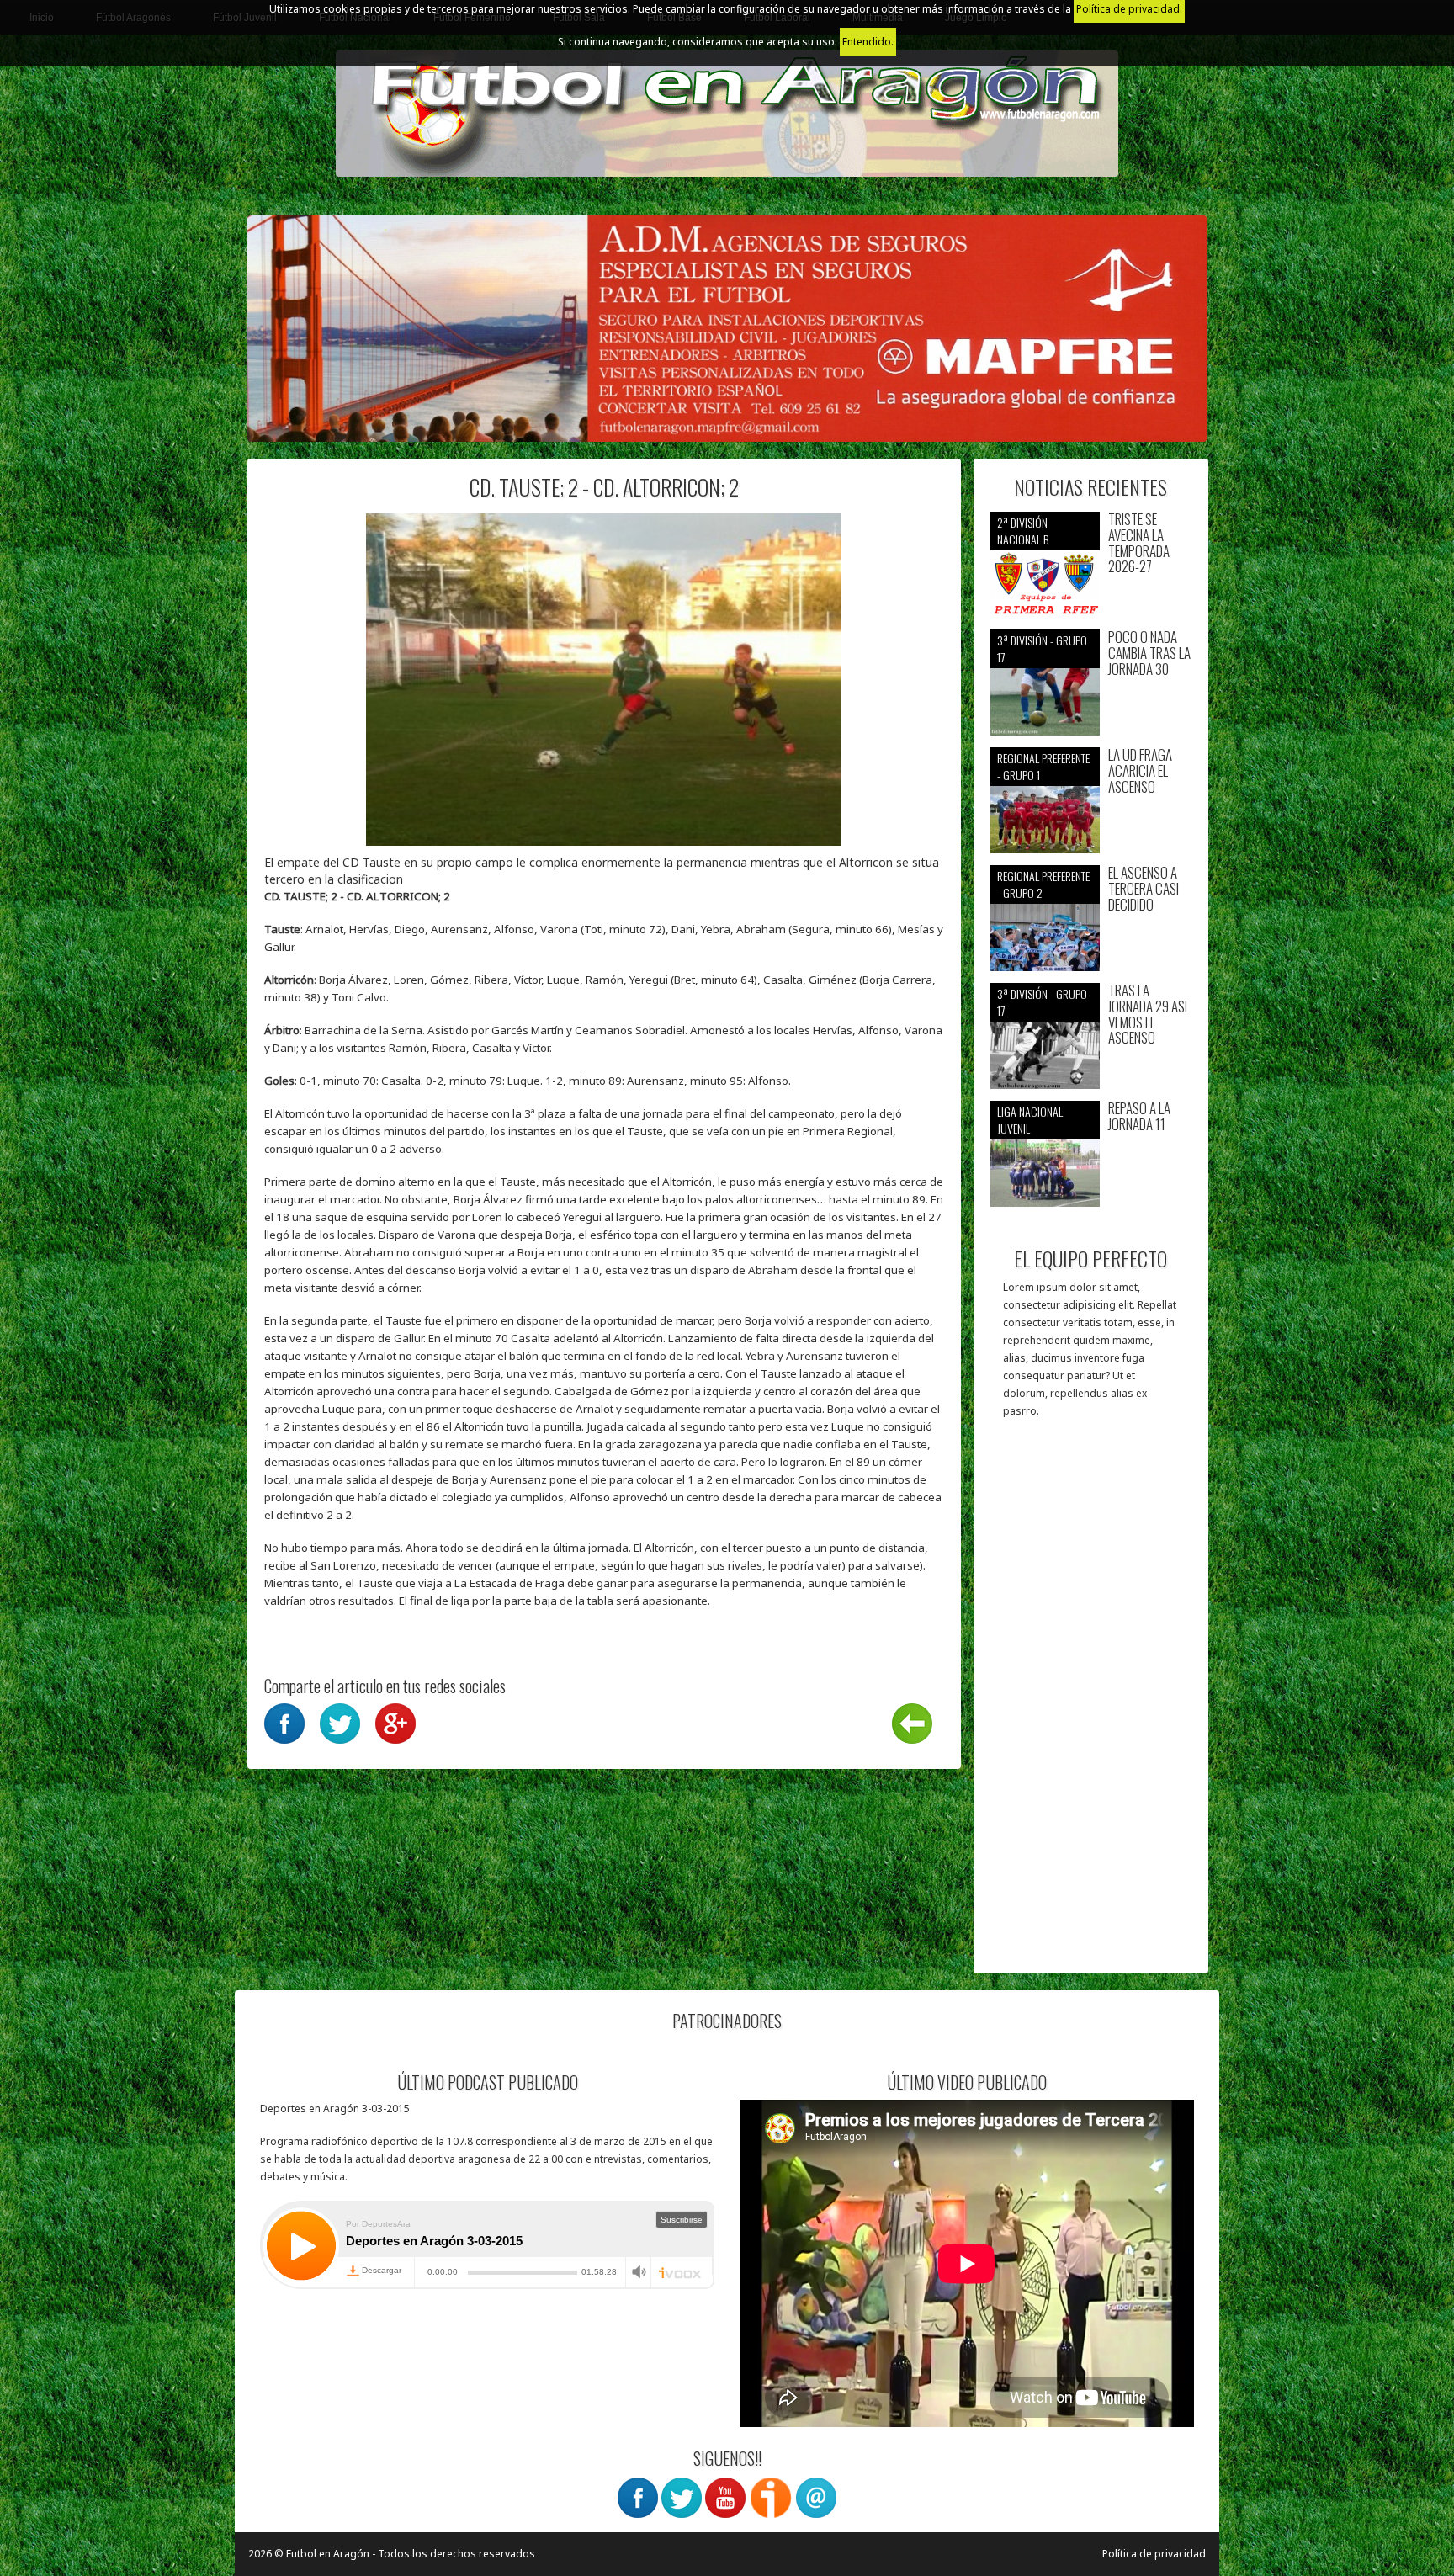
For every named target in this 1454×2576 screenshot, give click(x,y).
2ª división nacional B (1023, 531)
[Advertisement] (1091, 1704)
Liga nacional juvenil (1030, 1120)
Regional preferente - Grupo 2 (1043, 884)
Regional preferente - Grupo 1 (1043, 766)
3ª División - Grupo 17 (1042, 648)
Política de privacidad (1154, 2554)
